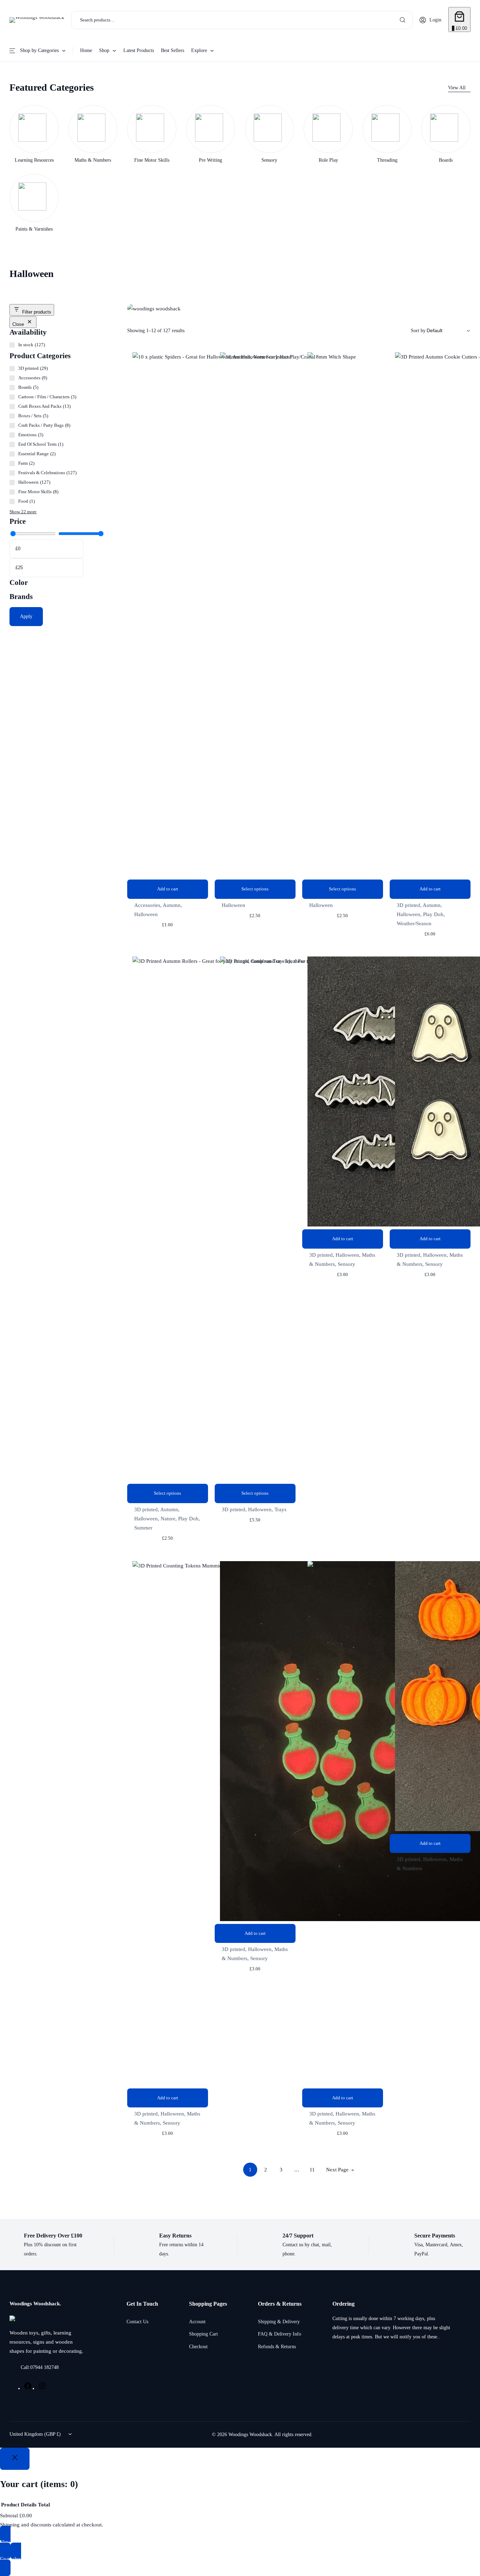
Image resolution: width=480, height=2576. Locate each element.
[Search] (403, 20)
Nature (168, 1519)
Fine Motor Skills (152, 160)
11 (312, 2170)
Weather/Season (414, 923)
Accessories (147, 905)
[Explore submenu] (212, 50)
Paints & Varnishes (34, 229)
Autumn (172, 905)
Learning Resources (34, 160)
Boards (446, 160)
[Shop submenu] (114, 50)
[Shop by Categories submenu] (64, 50)
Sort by (418, 331)
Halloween (146, 914)
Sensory (269, 160)
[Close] (15, 2459)
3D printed (408, 905)
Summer (143, 1528)
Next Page (340, 2170)
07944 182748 (44, 2367)
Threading (387, 160)
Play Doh (433, 914)
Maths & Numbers (93, 160)
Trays (280, 1509)
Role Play (328, 160)
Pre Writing (210, 160)
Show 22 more (23, 512)
